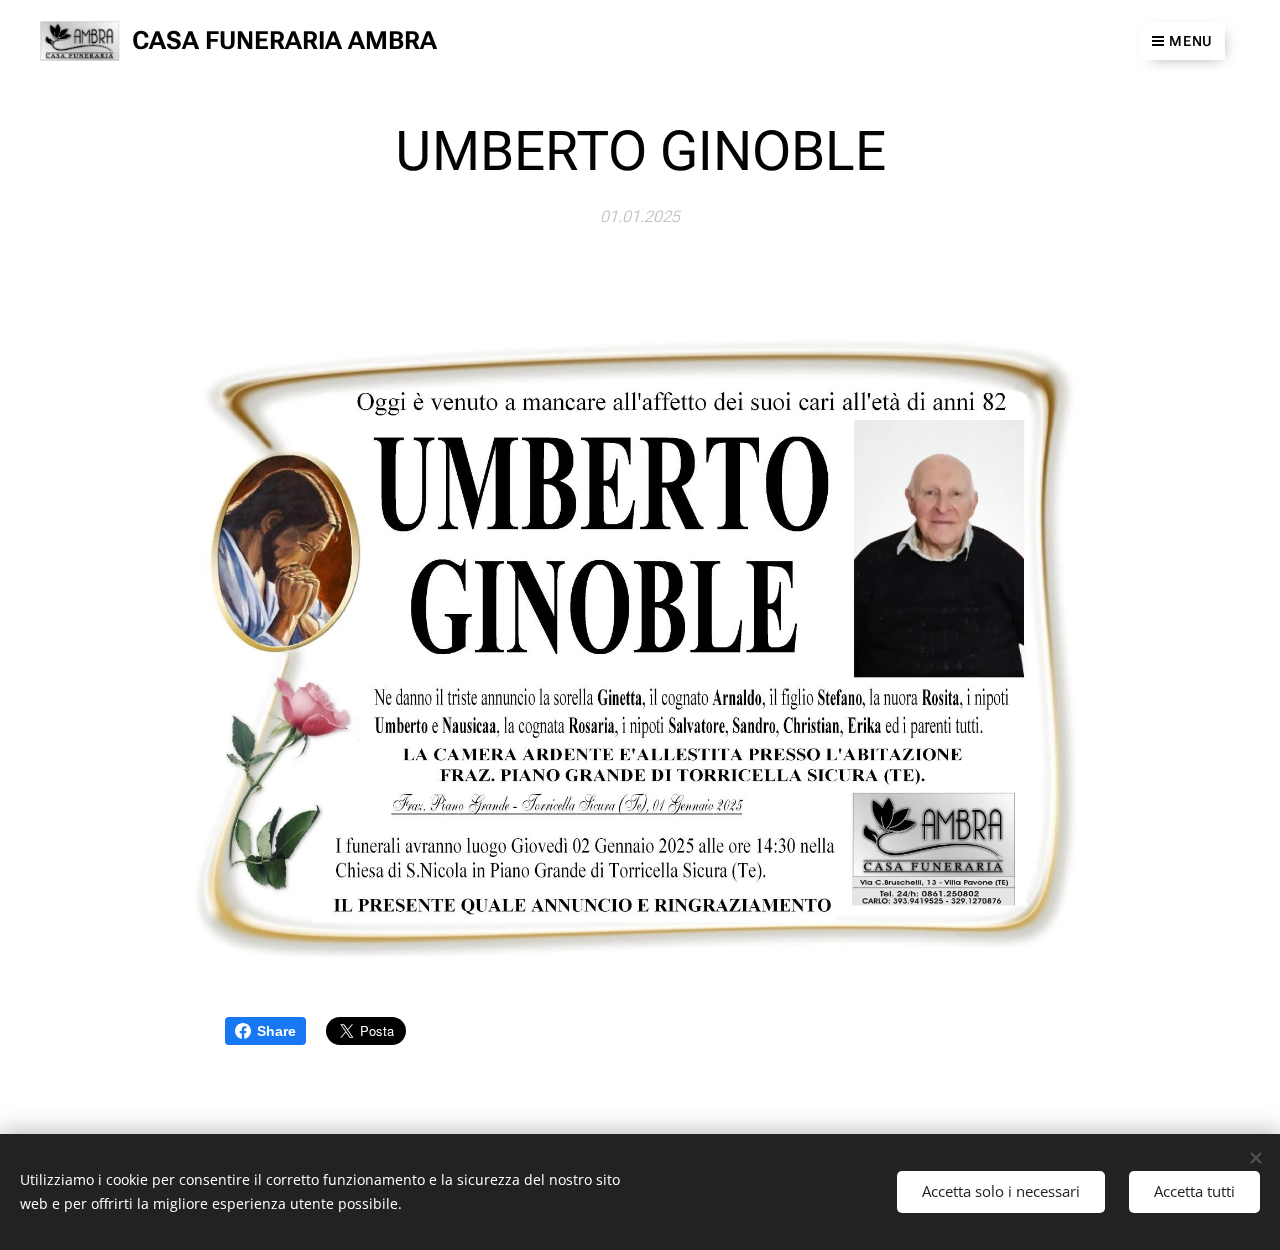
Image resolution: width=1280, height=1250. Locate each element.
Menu (1191, 41)
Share (276, 1031)
